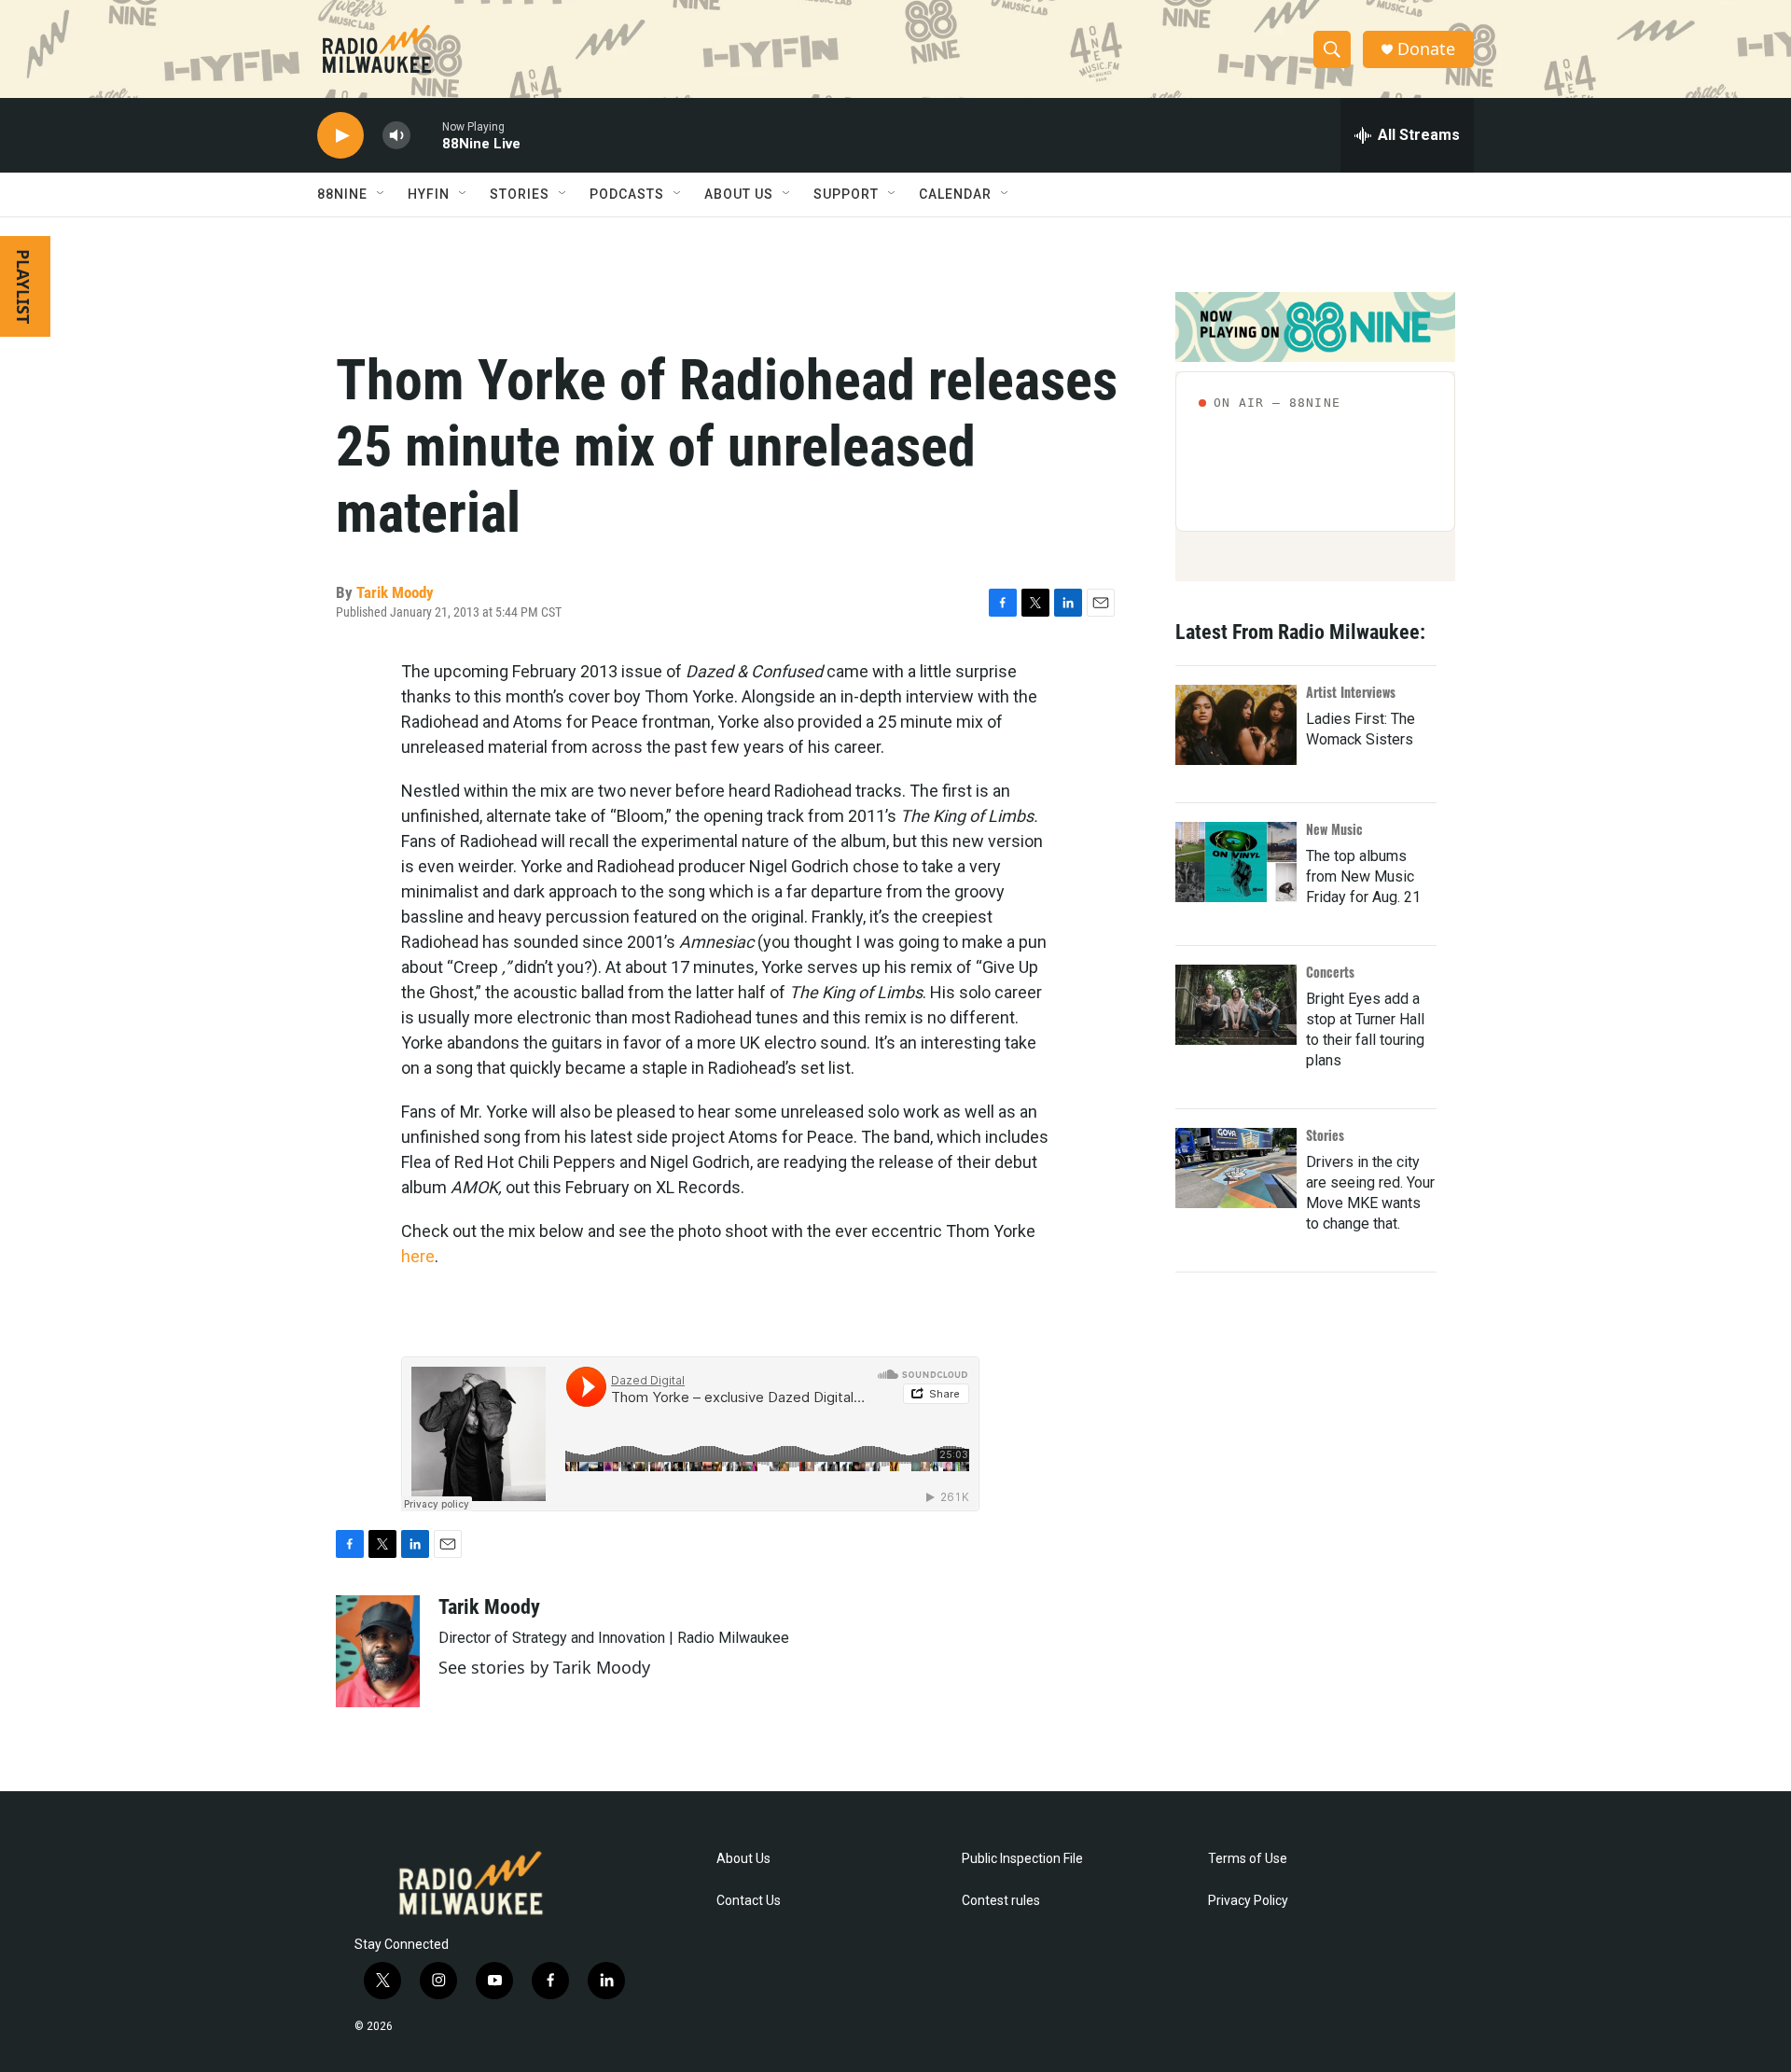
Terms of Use (1248, 1859)
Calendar (955, 194)
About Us (743, 1859)
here (418, 1256)
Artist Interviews (1351, 692)
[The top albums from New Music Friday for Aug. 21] (1236, 862)
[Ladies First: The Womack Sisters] (1236, 725)
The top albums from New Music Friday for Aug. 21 (1363, 876)
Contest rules (1001, 1901)
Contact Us (749, 1901)
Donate (1426, 49)
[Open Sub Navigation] (382, 194)
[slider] (426, 135)
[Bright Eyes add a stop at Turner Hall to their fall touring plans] (1236, 1005)
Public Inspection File (1022, 1859)
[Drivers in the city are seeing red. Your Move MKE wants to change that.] (1236, 1168)
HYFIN (429, 194)
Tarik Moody (395, 592)
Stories (1325, 1135)
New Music (1334, 829)
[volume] (396, 136)
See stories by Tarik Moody (544, 1667)
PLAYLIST (23, 286)
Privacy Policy (1248, 1901)
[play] (340, 136)
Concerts (1330, 972)
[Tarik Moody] (378, 1651)
